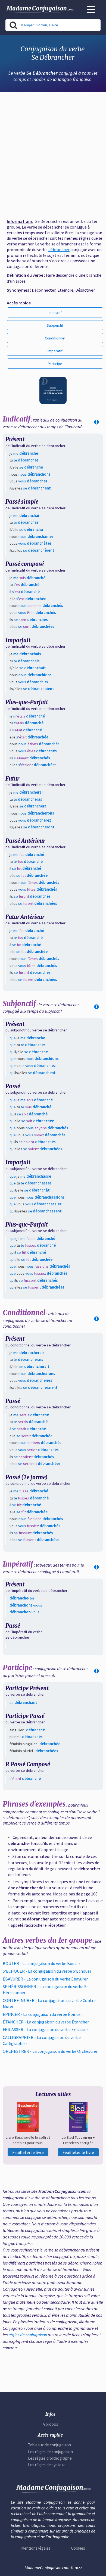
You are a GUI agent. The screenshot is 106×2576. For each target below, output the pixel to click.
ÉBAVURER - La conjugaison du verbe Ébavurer (45, 1979)
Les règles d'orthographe (50, 2458)
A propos (50, 2424)
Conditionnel (55, 338)
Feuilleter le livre (28, 2152)
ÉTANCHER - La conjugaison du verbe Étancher (46, 2022)
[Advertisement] (53, 153)
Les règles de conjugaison (50, 2452)
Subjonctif (55, 325)
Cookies (78, 2548)
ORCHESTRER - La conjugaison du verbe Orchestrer (50, 2051)
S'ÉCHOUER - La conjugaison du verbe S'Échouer (47, 1971)
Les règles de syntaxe (47, 2465)
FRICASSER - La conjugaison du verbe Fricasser (45, 2029)
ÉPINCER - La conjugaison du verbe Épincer (42, 2014)
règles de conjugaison (28, 2335)
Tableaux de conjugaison (49, 2445)
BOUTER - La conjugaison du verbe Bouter (41, 1963)
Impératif (55, 351)
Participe (55, 364)
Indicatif (55, 313)
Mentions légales (36, 2548)
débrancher (59, 250)
